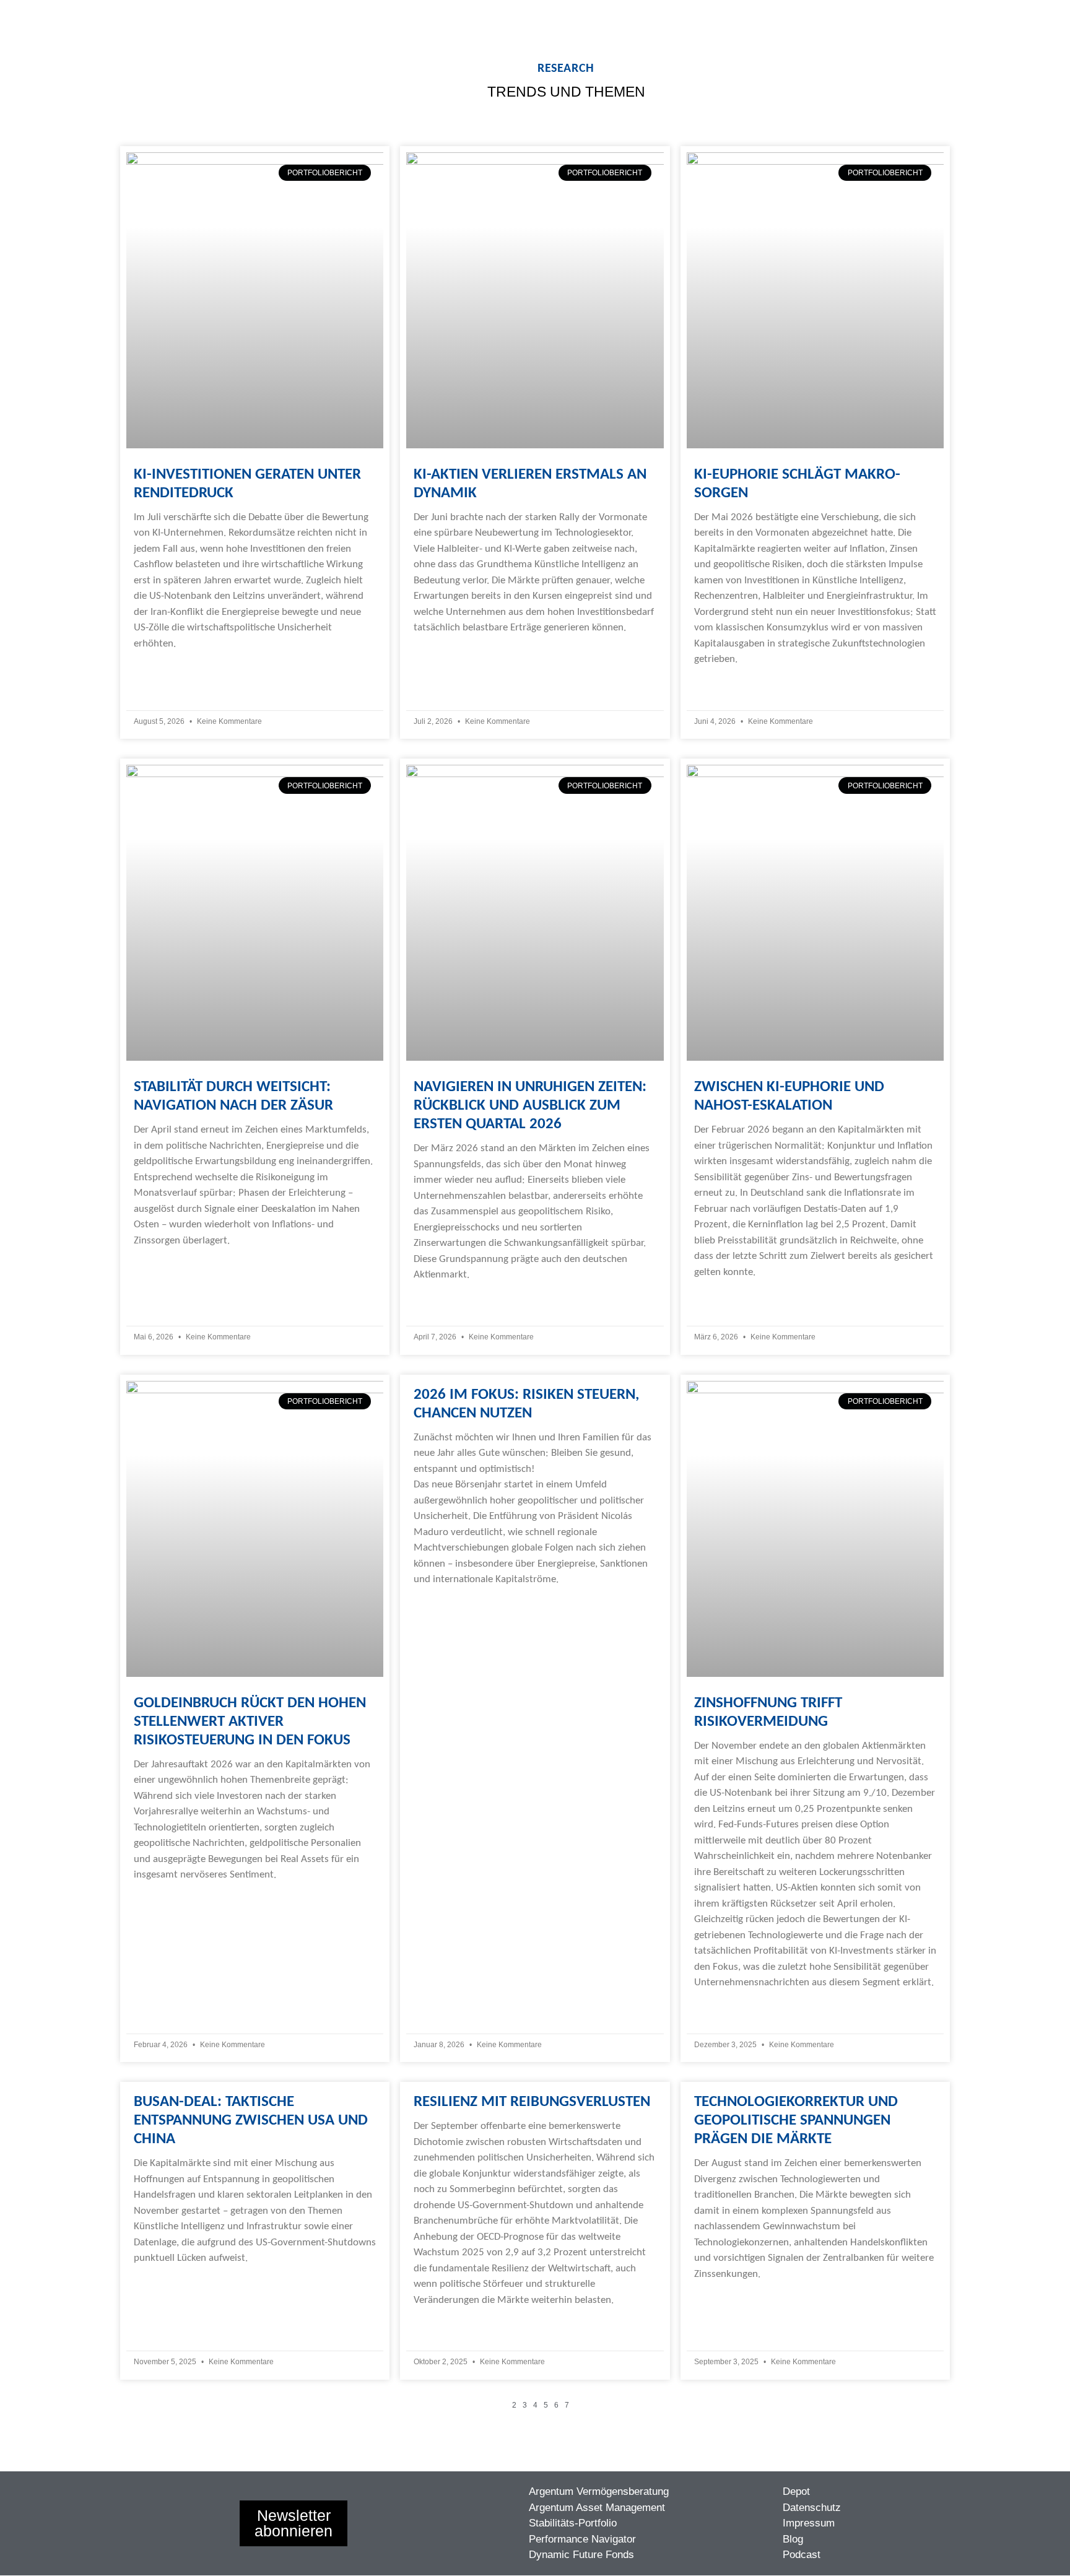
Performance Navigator (582, 2539)
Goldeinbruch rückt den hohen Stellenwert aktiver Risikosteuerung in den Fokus (250, 1722)
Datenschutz (812, 2508)
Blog (793, 2539)
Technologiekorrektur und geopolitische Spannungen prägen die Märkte (796, 2121)
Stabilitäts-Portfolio (573, 2523)
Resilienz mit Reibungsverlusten (532, 2102)
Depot (796, 2491)
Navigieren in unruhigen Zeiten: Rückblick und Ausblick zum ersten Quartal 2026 (530, 1106)
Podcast (802, 2555)
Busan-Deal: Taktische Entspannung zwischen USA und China (251, 2121)
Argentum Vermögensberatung (599, 2491)
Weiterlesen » (163, 668)
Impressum (809, 2523)
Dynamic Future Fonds (581, 2555)
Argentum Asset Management (597, 2508)
